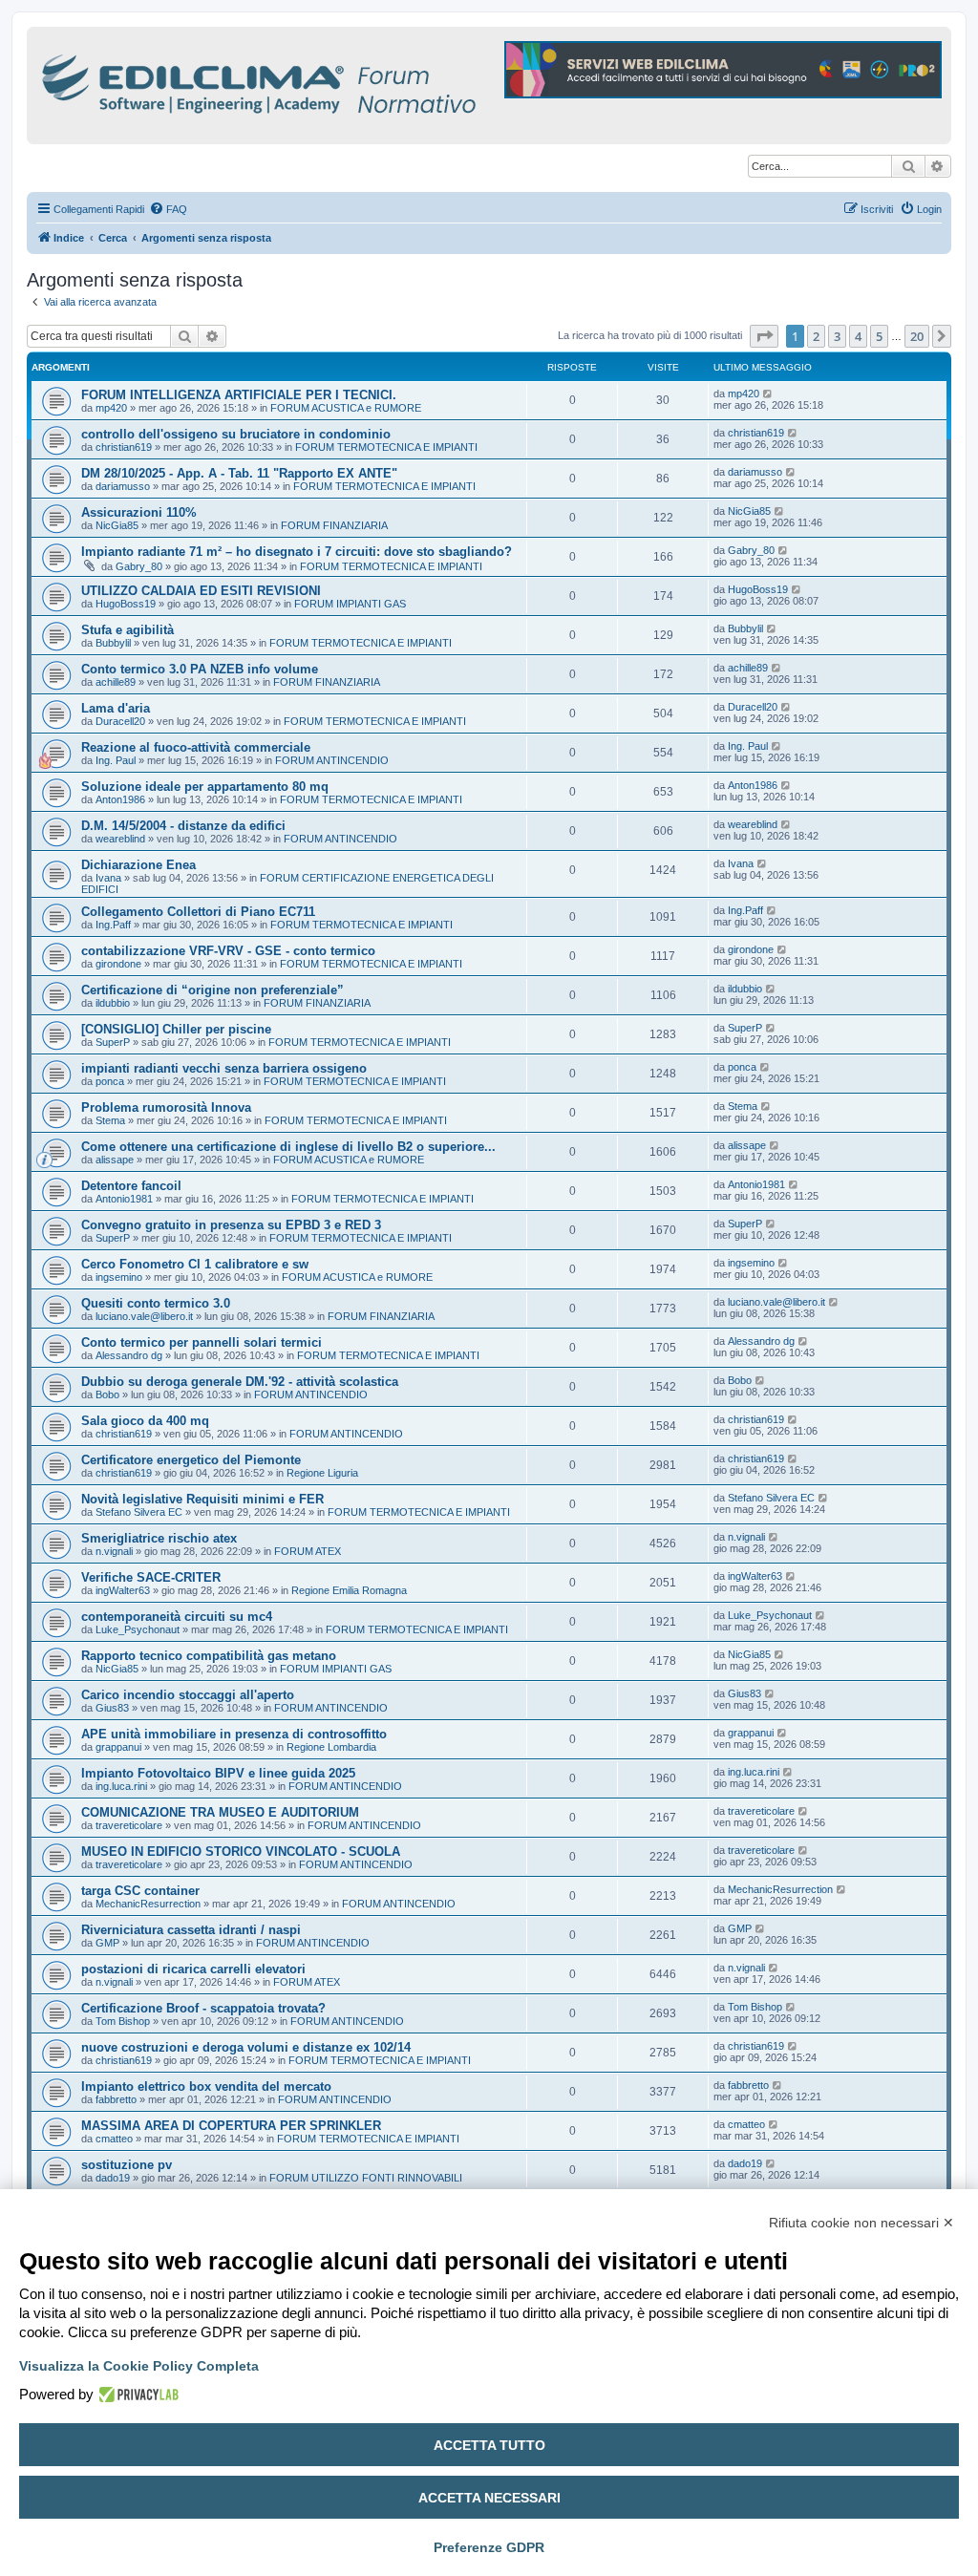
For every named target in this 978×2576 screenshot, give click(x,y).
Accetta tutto (489, 2445)
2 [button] (816, 336)
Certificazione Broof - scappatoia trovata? (203, 2008)
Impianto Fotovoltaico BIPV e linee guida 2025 (218, 1773)
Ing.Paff (113, 925)
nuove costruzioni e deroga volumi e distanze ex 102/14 (246, 2047)
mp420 (111, 408)
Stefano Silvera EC (139, 1512)
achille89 (116, 682)
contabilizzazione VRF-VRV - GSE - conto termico (228, 951)
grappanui (118, 1747)
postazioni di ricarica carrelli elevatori (193, 1969)
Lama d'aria (116, 708)
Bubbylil (113, 643)
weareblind (120, 839)
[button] (764, 336)
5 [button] (879, 336)
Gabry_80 (139, 566)
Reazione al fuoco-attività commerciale (196, 747)
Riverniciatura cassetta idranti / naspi (191, 1930)
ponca (110, 1081)
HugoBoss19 (126, 604)
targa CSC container (140, 1891)
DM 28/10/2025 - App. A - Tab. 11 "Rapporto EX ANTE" (239, 473)
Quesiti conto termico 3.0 (156, 1303)
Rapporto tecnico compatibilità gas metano (209, 1656)
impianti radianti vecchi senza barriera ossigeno (224, 1068)
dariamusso (123, 486)
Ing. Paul (116, 760)
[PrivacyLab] (136, 2395)
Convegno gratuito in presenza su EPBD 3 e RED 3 (231, 1225)
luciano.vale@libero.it (144, 1316)
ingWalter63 (123, 1590)
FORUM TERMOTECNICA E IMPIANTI (386, 447)
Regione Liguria (322, 1473)
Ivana (108, 878)
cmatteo (114, 2139)
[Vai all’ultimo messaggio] (768, 394)
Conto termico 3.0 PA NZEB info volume (200, 669)
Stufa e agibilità (128, 630)
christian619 (124, 447)
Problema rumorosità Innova (166, 1107)
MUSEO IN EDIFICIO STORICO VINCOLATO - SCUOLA (241, 1852)
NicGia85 (117, 525)
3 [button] (837, 336)
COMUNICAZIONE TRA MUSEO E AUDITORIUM (220, 1812)
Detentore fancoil (131, 1186)
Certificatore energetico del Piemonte (191, 1460)
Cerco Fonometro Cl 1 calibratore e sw (195, 1264)
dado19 (113, 2178)
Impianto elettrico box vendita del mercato (206, 2086)
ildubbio (113, 1003)
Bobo (107, 1394)
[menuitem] (168, 209)
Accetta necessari (489, 2498)
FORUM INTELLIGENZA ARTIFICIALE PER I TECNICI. (239, 395)
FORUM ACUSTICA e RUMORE (346, 408)
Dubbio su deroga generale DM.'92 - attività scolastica (240, 1382)
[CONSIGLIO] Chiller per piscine (176, 1029)
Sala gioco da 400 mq (145, 1421)
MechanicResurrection (148, 1904)
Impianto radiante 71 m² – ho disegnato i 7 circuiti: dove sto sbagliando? (297, 552)
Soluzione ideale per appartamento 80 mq (205, 787)
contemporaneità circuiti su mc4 (177, 1617)
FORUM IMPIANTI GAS (350, 604)
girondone (118, 964)
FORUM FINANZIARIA (334, 525)
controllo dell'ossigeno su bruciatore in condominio (236, 434)
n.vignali (114, 1551)
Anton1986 (120, 799)
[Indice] (342, 81)
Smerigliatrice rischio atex (159, 1538)
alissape (115, 1160)
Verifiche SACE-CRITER (151, 1577)
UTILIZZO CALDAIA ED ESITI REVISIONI (201, 591)
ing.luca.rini (121, 1786)
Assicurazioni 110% (139, 512)
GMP (107, 1943)
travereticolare (129, 1825)
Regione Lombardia (331, 1747)
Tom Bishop (123, 2021)
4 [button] (858, 336)
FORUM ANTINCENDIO (332, 760)
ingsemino (119, 1277)
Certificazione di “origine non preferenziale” (213, 990)
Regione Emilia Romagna (349, 1590)
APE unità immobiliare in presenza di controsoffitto (234, 1734)
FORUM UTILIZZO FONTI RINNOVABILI (366, 2178)
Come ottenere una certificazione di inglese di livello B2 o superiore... (288, 1147)
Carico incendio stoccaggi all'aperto (188, 1695)
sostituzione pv (127, 2165)
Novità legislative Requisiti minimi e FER (202, 1499)
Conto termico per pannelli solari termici (202, 1342)
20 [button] (917, 336)
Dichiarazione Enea (138, 865)
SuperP (113, 1042)
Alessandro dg (129, 1355)
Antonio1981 (124, 1199)
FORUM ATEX (308, 1551)
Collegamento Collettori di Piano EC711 (198, 912)
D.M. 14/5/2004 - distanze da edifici (183, 826)
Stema (110, 1120)
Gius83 (112, 1708)
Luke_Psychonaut (138, 1629)
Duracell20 (120, 721)
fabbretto (116, 2099)
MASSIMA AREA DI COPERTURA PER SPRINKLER (231, 2126)
